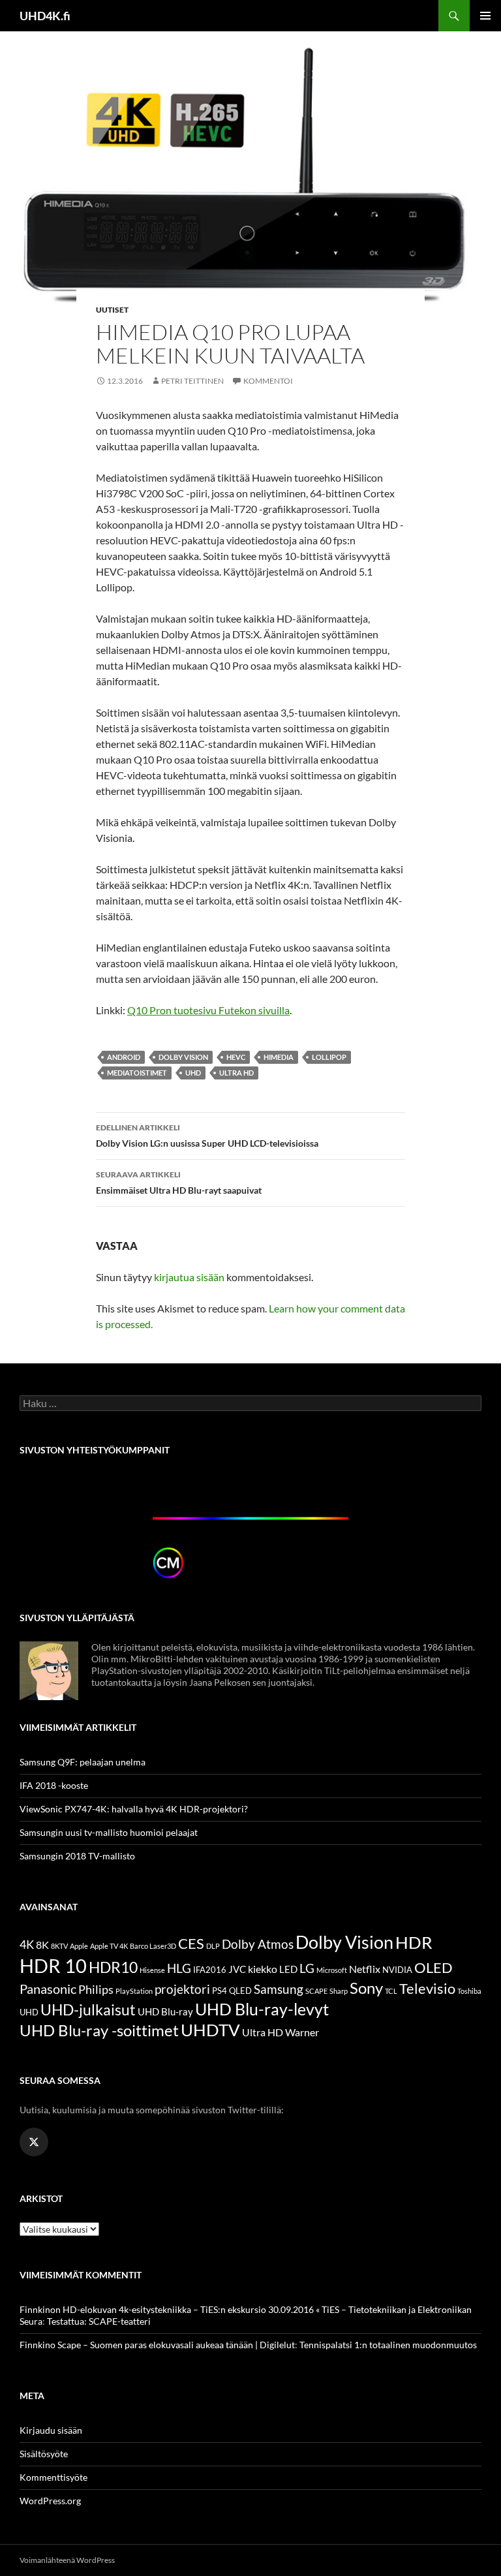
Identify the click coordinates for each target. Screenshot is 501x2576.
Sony (366, 1988)
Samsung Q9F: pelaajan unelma (83, 1762)
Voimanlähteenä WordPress (67, 2560)
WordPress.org (50, 2501)
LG (307, 1968)
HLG (179, 1968)
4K (27, 1945)
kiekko (263, 1969)
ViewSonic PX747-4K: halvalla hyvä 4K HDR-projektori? (134, 1809)
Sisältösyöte (44, 2454)
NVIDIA (397, 1970)
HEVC (236, 1057)
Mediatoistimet (137, 1073)
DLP (213, 1946)
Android (124, 1057)
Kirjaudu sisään (51, 2430)
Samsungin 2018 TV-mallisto (77, 1856)
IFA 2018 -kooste (54, 1785)
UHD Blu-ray (165, 2011)
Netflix (365, 1969)
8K (42, 1945)
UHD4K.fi (45, 16)
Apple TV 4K (109, 1946)
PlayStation (134, 1991)
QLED (240, 1991)
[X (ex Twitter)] (34, 2142)
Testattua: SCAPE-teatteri (99, 2321)
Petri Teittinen (192, 381)
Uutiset (112, 310)
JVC (237, 1969)
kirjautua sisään (189, 1277)
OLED (433, 1967)
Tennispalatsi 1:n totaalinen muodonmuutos (388, 2345)
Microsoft (332, 1970)
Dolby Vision (183, 1057)
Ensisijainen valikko (485, 16)
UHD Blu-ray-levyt (262, 2009)
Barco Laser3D (153, 1946)
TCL (391, 1991)
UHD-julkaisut (88, 2010)
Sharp (339, 1991)
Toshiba (469, 1991)
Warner (302, 2032)
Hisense (152, 1970)
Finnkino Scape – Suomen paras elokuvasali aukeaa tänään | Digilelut (157, 2345)
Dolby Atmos (258, 1944)
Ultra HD (236, 1073)
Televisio (427, 1988)
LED (288, 1969)
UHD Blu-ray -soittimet (99, 2030)
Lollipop (329, 1057)
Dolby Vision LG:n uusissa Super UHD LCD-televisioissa (207, 1136)
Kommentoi (268, 381)
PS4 (220, 1991)
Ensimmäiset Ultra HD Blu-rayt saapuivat (179, 1183)
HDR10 (113, 1967)
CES (191, 1943)
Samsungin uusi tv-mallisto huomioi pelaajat (109, 1832)
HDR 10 (53, 1965)
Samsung (279, 1989)
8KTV (59, 1946)
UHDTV (210, 2030)
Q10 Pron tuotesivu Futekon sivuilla (208, 1010)
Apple (79, 1946)
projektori (182, 1989)
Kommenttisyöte (53, 2477)
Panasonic (48, 1989)
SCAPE (316, 1991)
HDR (414, 1942)
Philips (96, 1990)
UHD (193, 1073)
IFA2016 (210, 1970)
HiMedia (279, 1057)
